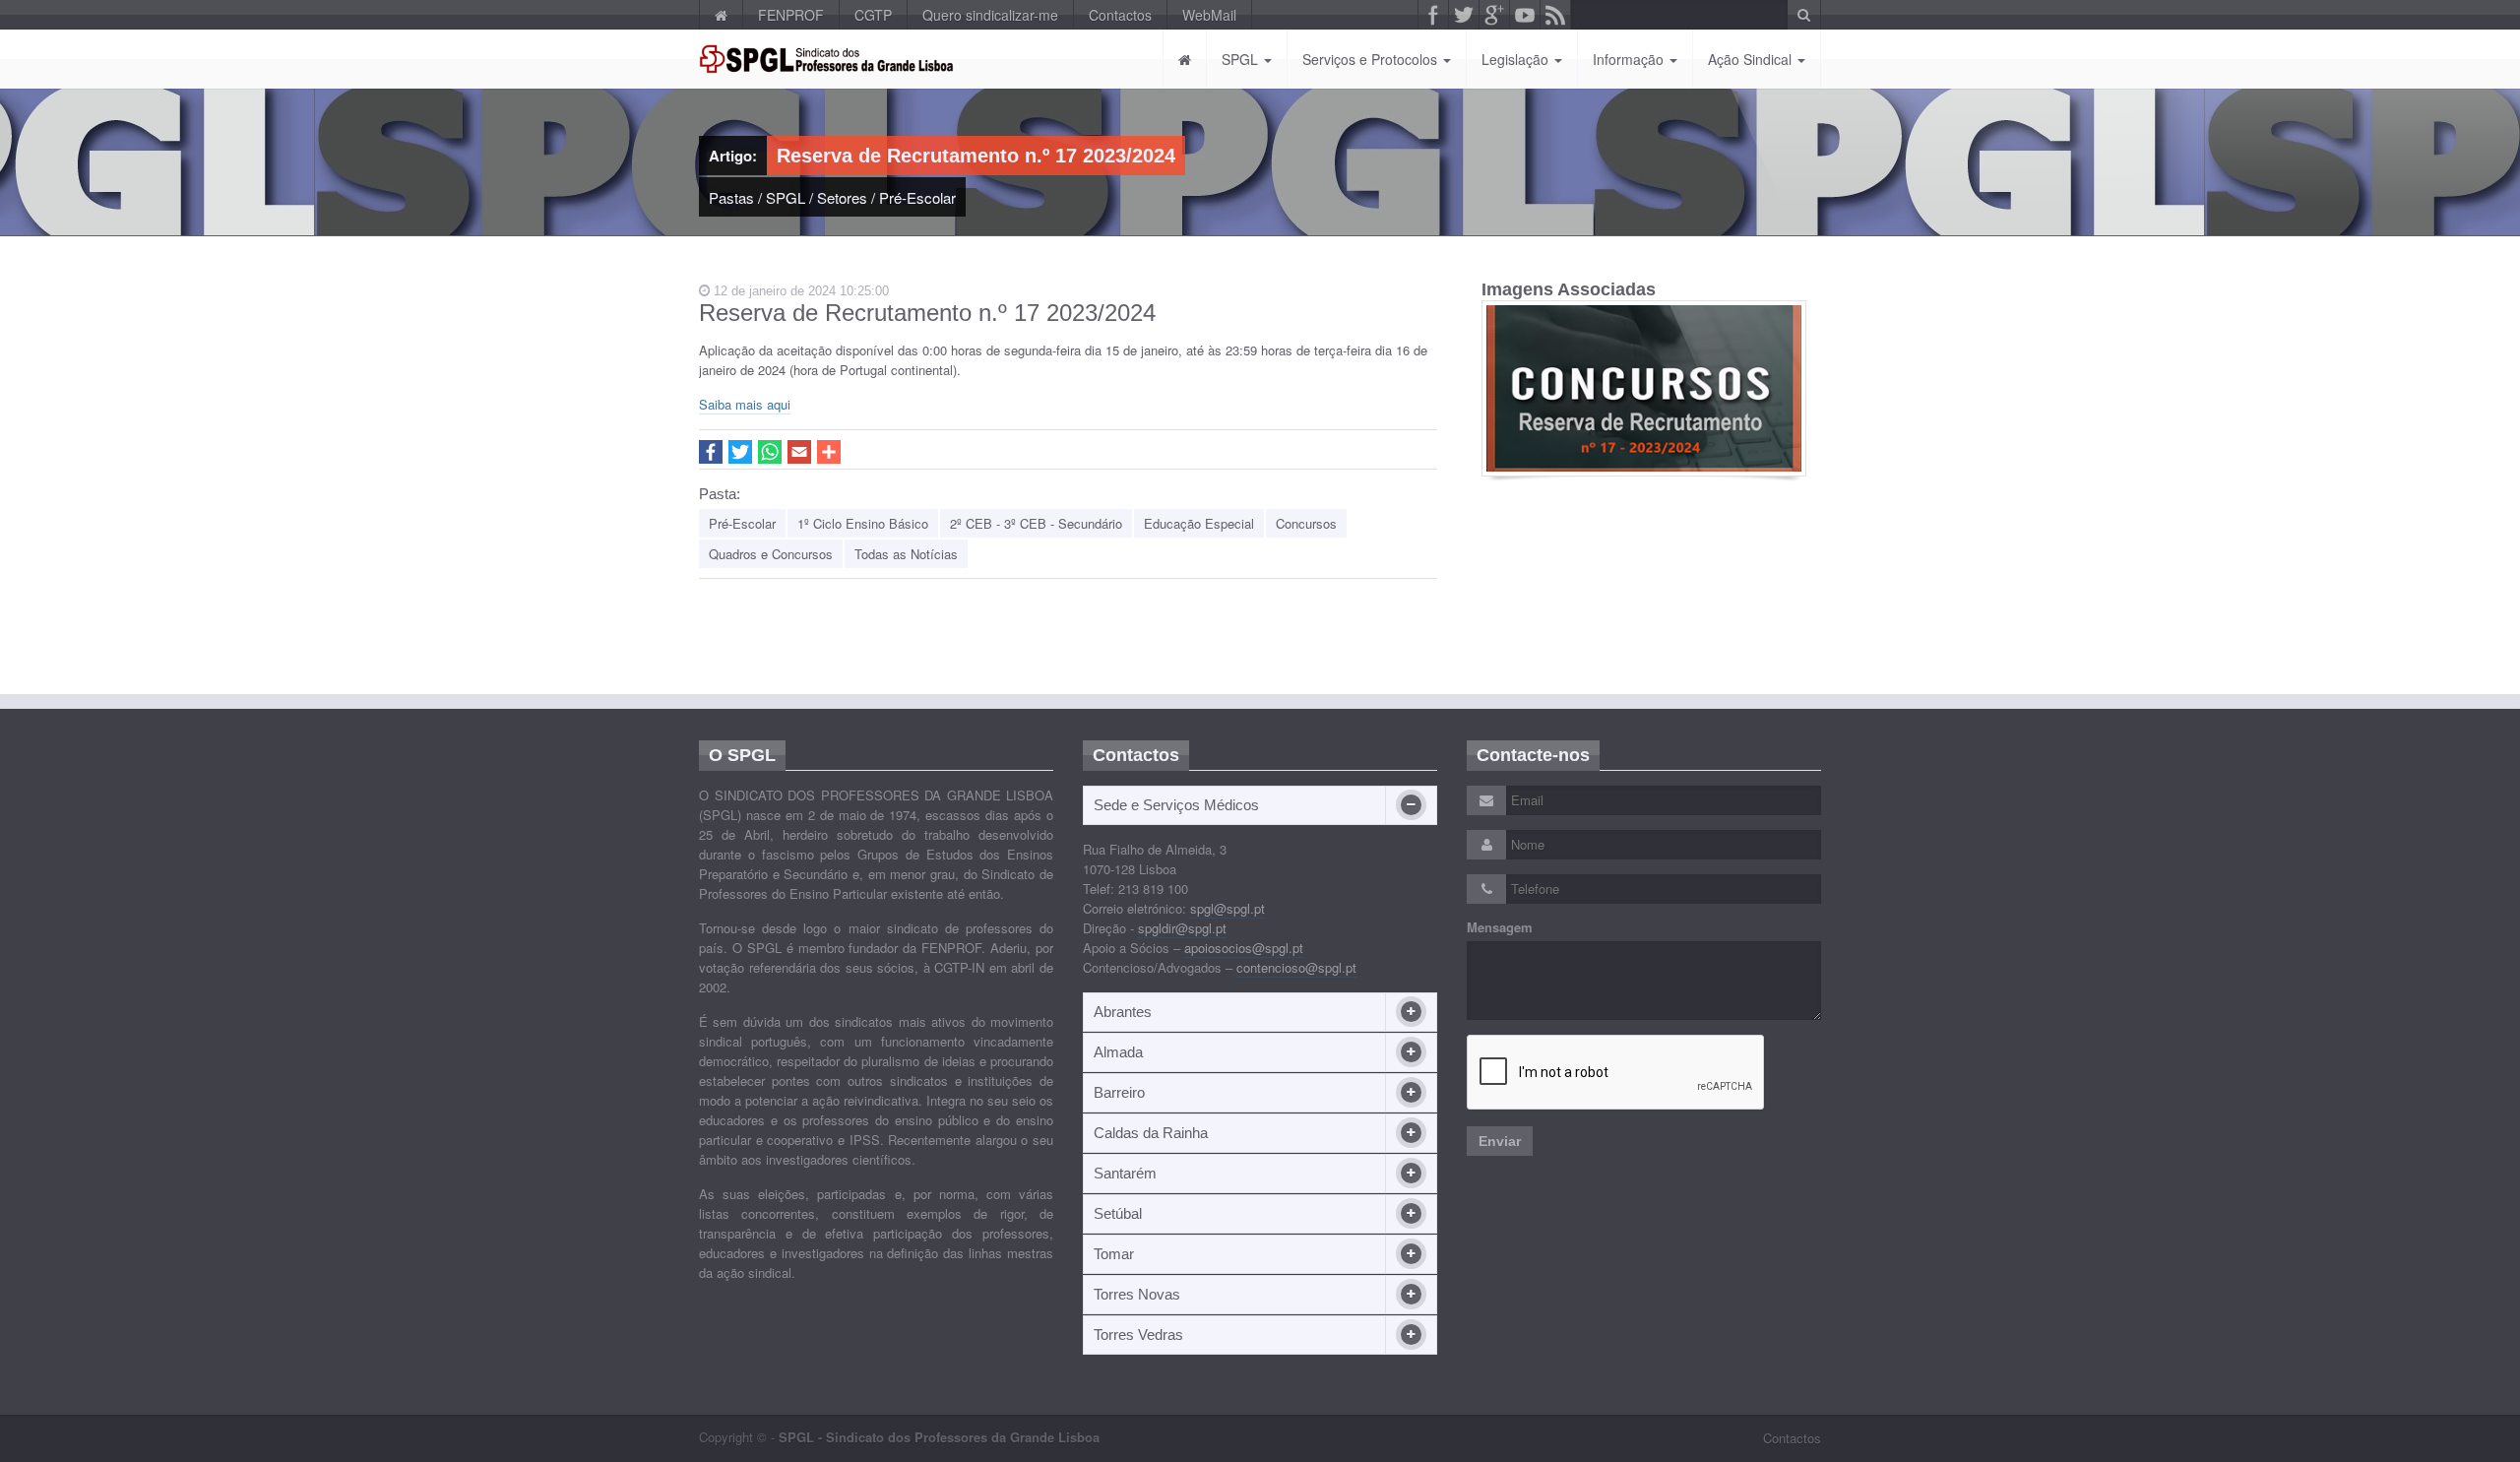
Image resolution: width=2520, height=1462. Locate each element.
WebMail (1209, 15)
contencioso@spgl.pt (1296, 967)
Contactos (1120, 15)
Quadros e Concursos (771, 554)
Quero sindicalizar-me (990, 15)
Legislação (1517, 59)
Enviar (1500, 1141)
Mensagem (1500, 927)
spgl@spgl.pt (1228, 908)
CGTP (873, 15)
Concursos (1306, 523)
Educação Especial (1199, 523)
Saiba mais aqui (745, 404)
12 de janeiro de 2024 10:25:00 (799, 291)
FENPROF (791, 15)
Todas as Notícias (906, 554)
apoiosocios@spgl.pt (1244, 948)
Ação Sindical (1752, 59)
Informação (1630, 59)
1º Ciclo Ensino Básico (863, 523)
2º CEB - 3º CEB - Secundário (1036, 523)
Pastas (731, 197)
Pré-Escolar (917, 197)
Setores (842, 197)
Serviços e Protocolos (1372, 59)
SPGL (1242, 59)
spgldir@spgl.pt (1182, 928)
